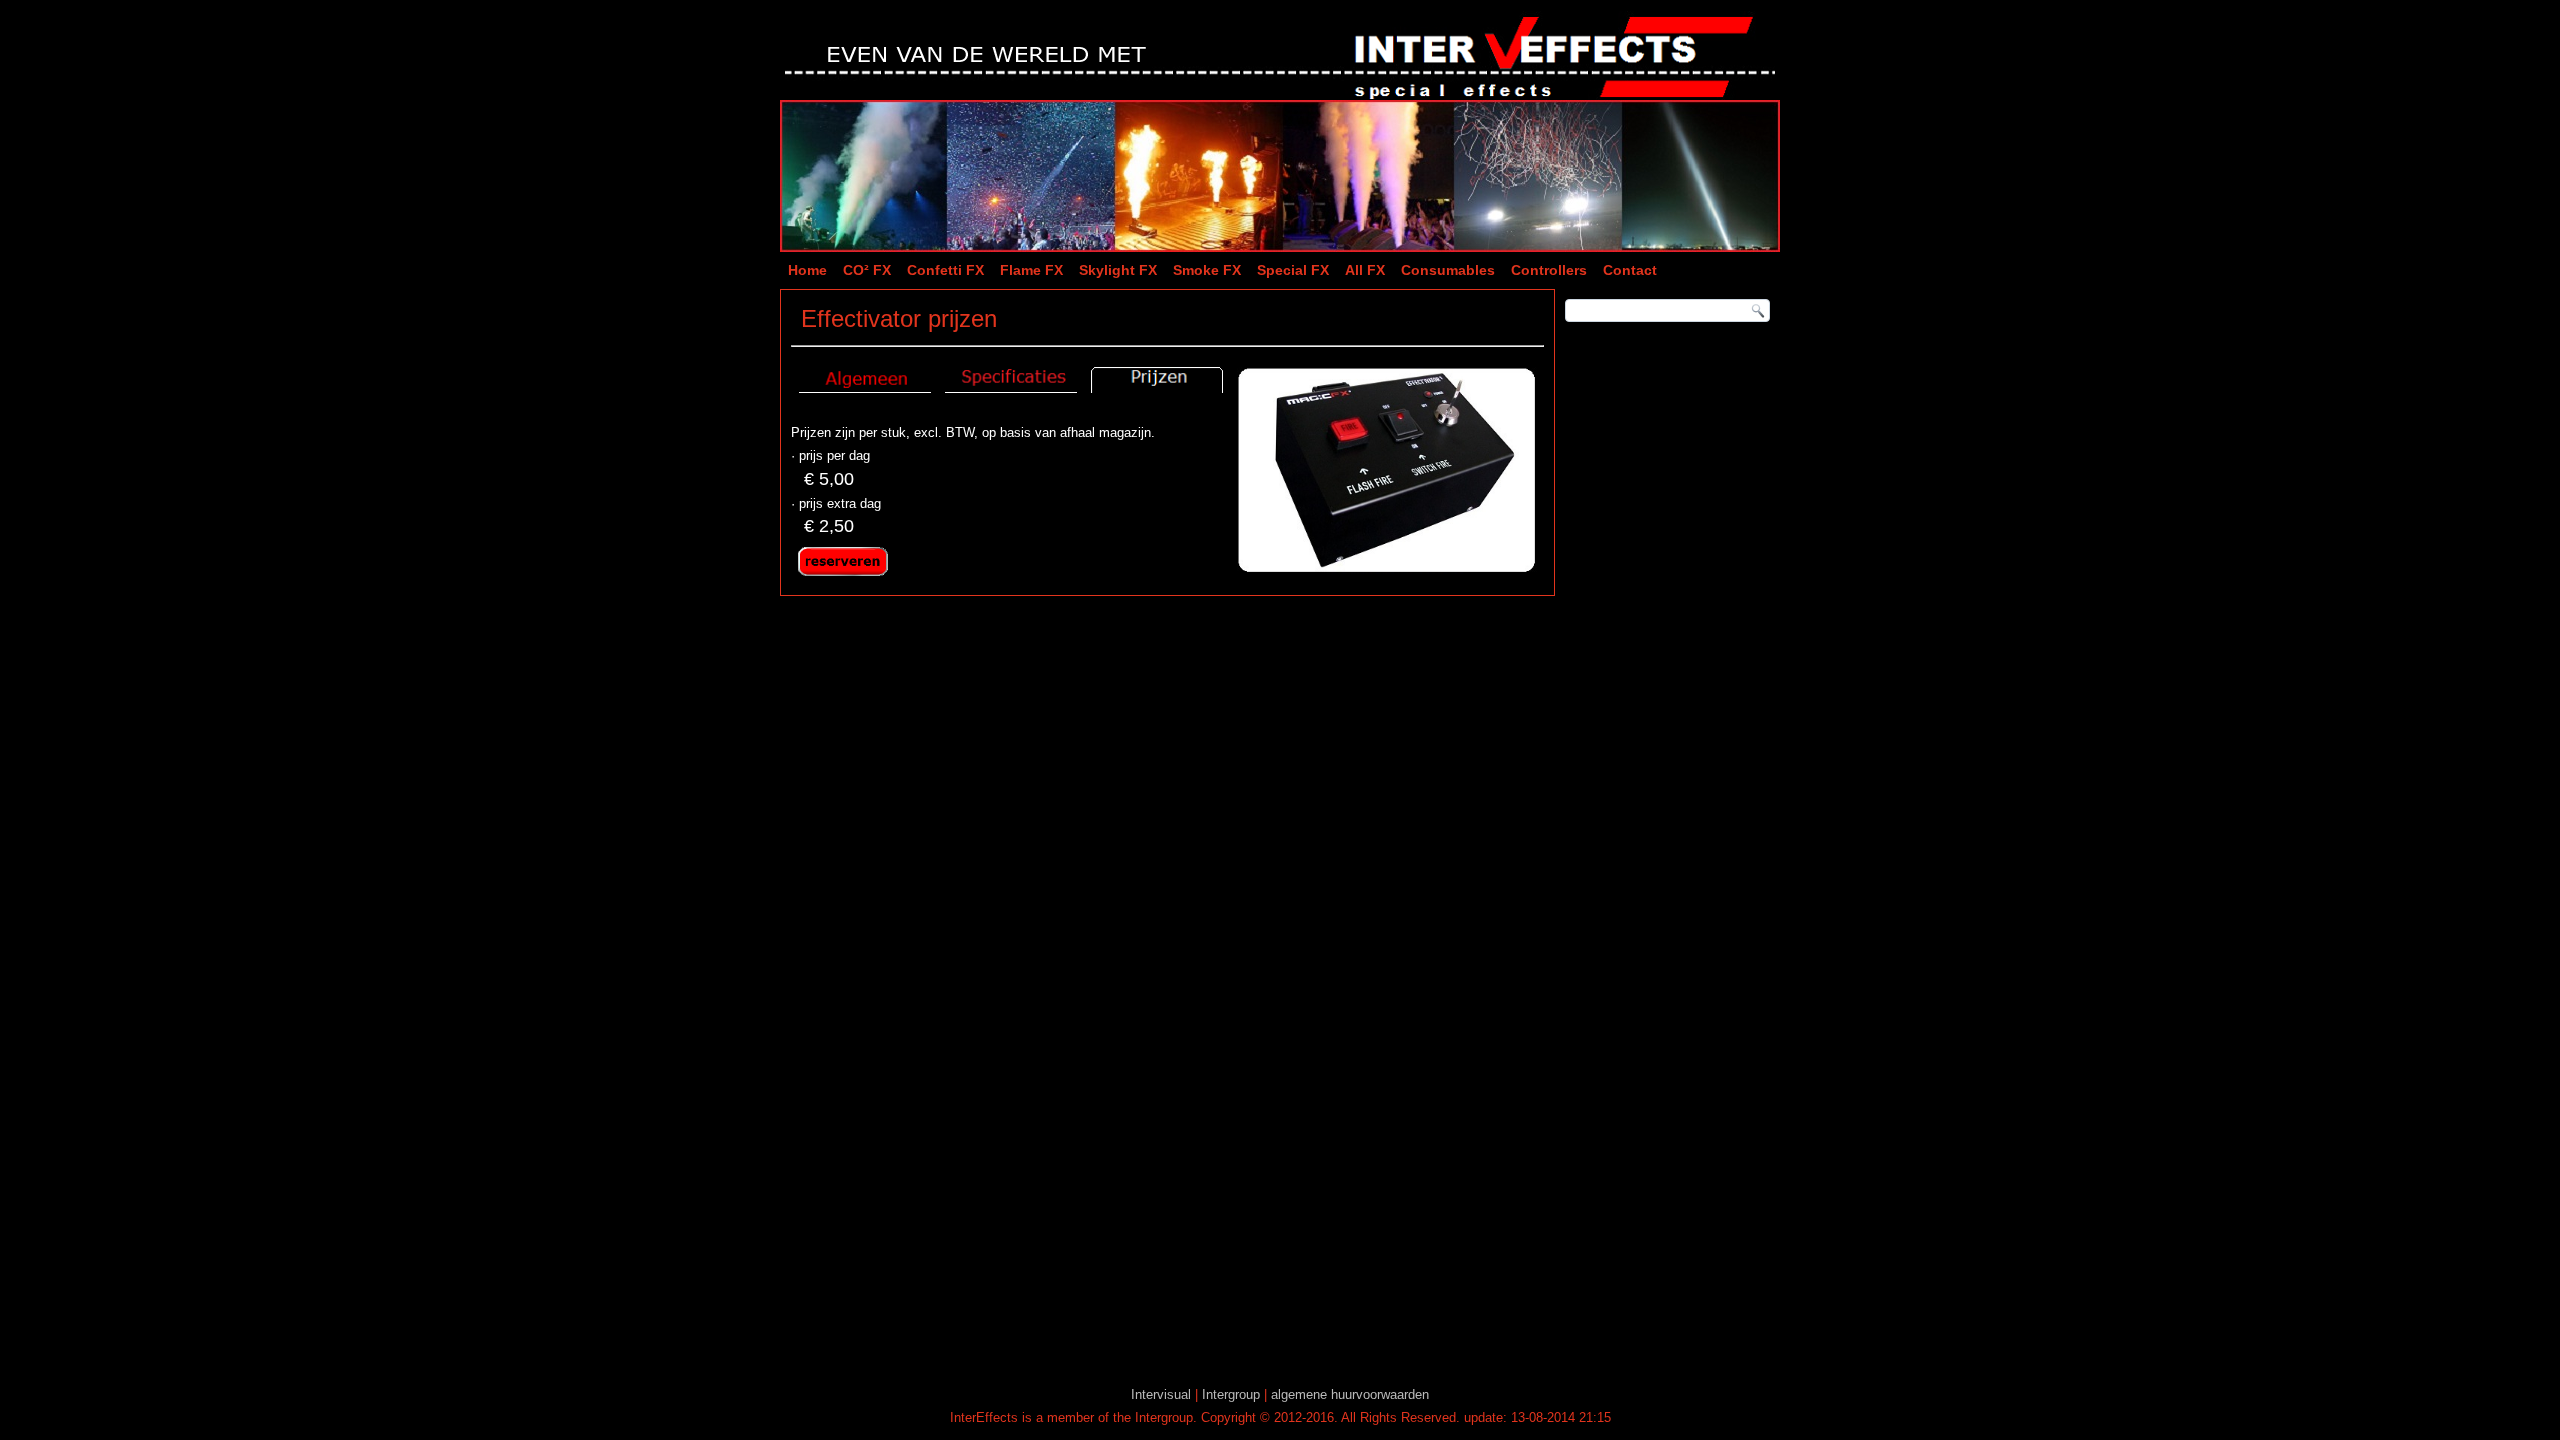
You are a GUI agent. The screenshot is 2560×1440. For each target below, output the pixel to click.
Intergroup (1231, 1394)
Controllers (1549, 270)
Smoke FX (1207, 270)
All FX (1365, 270)
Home (807, 270)
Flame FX (1031, 270)
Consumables (1448, 270)
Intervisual (1161, 1394)
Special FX (1293, 270)
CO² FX (867, 270)
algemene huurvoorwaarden (1350, 1394)
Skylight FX (1118, 270)
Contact (1630, 270)
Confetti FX (945, 270)
